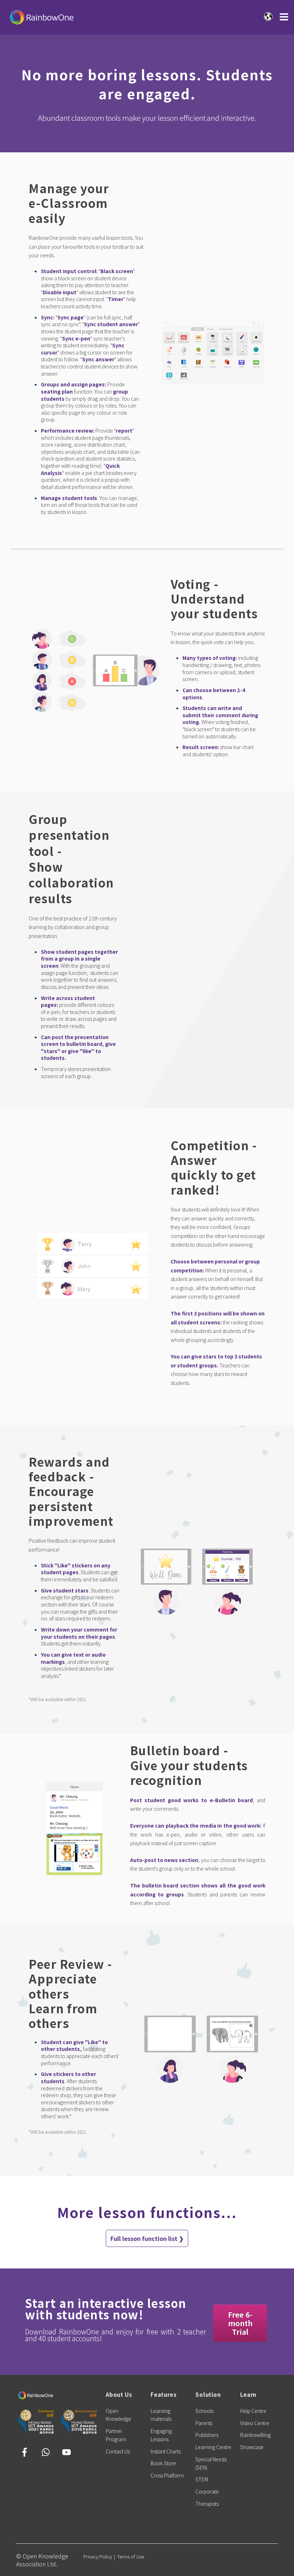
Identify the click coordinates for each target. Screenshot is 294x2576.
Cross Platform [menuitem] (167, 2475)
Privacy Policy (98, 2556)
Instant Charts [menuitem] (166, 2451)
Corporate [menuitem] (207, 2491)
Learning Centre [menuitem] (213, 2447)
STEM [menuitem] (202, 2479)
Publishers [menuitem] (207, 2435)
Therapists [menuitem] (207, 2504)
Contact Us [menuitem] (118, 2451)
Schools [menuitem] (204, 2411)
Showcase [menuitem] (252, 2447)
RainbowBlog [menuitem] (255, 2435)
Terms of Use (131, 2556)
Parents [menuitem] (204, 2423)
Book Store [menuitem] (163, 2463)
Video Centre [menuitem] (255, 2423)
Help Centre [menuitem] (253, 2411)
